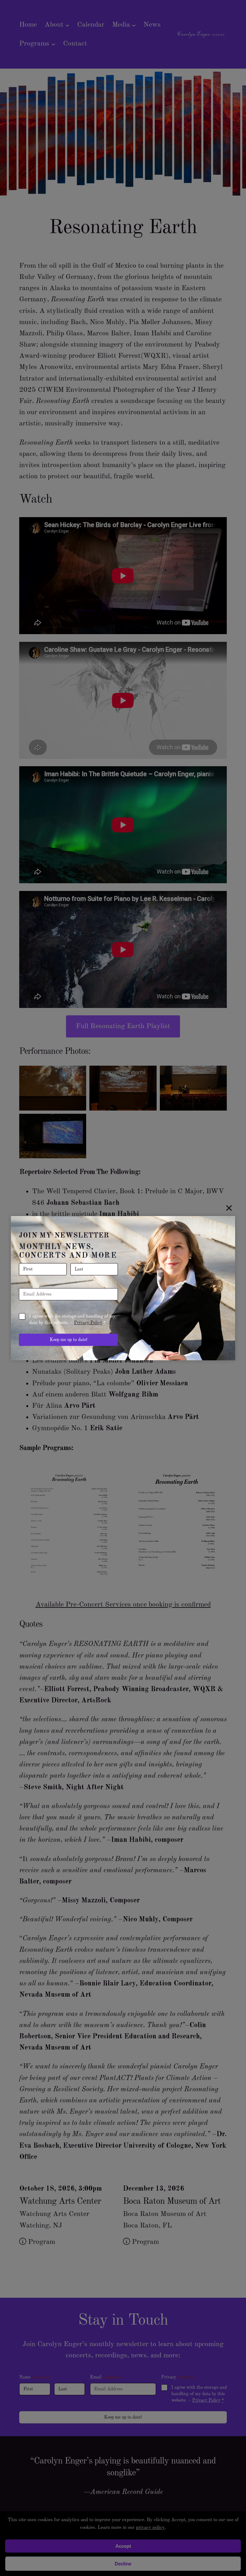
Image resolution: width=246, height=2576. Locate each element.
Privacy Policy (88, 1323)
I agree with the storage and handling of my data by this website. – (72, 1320)
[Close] (229, 1208)
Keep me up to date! (69, 1340)
